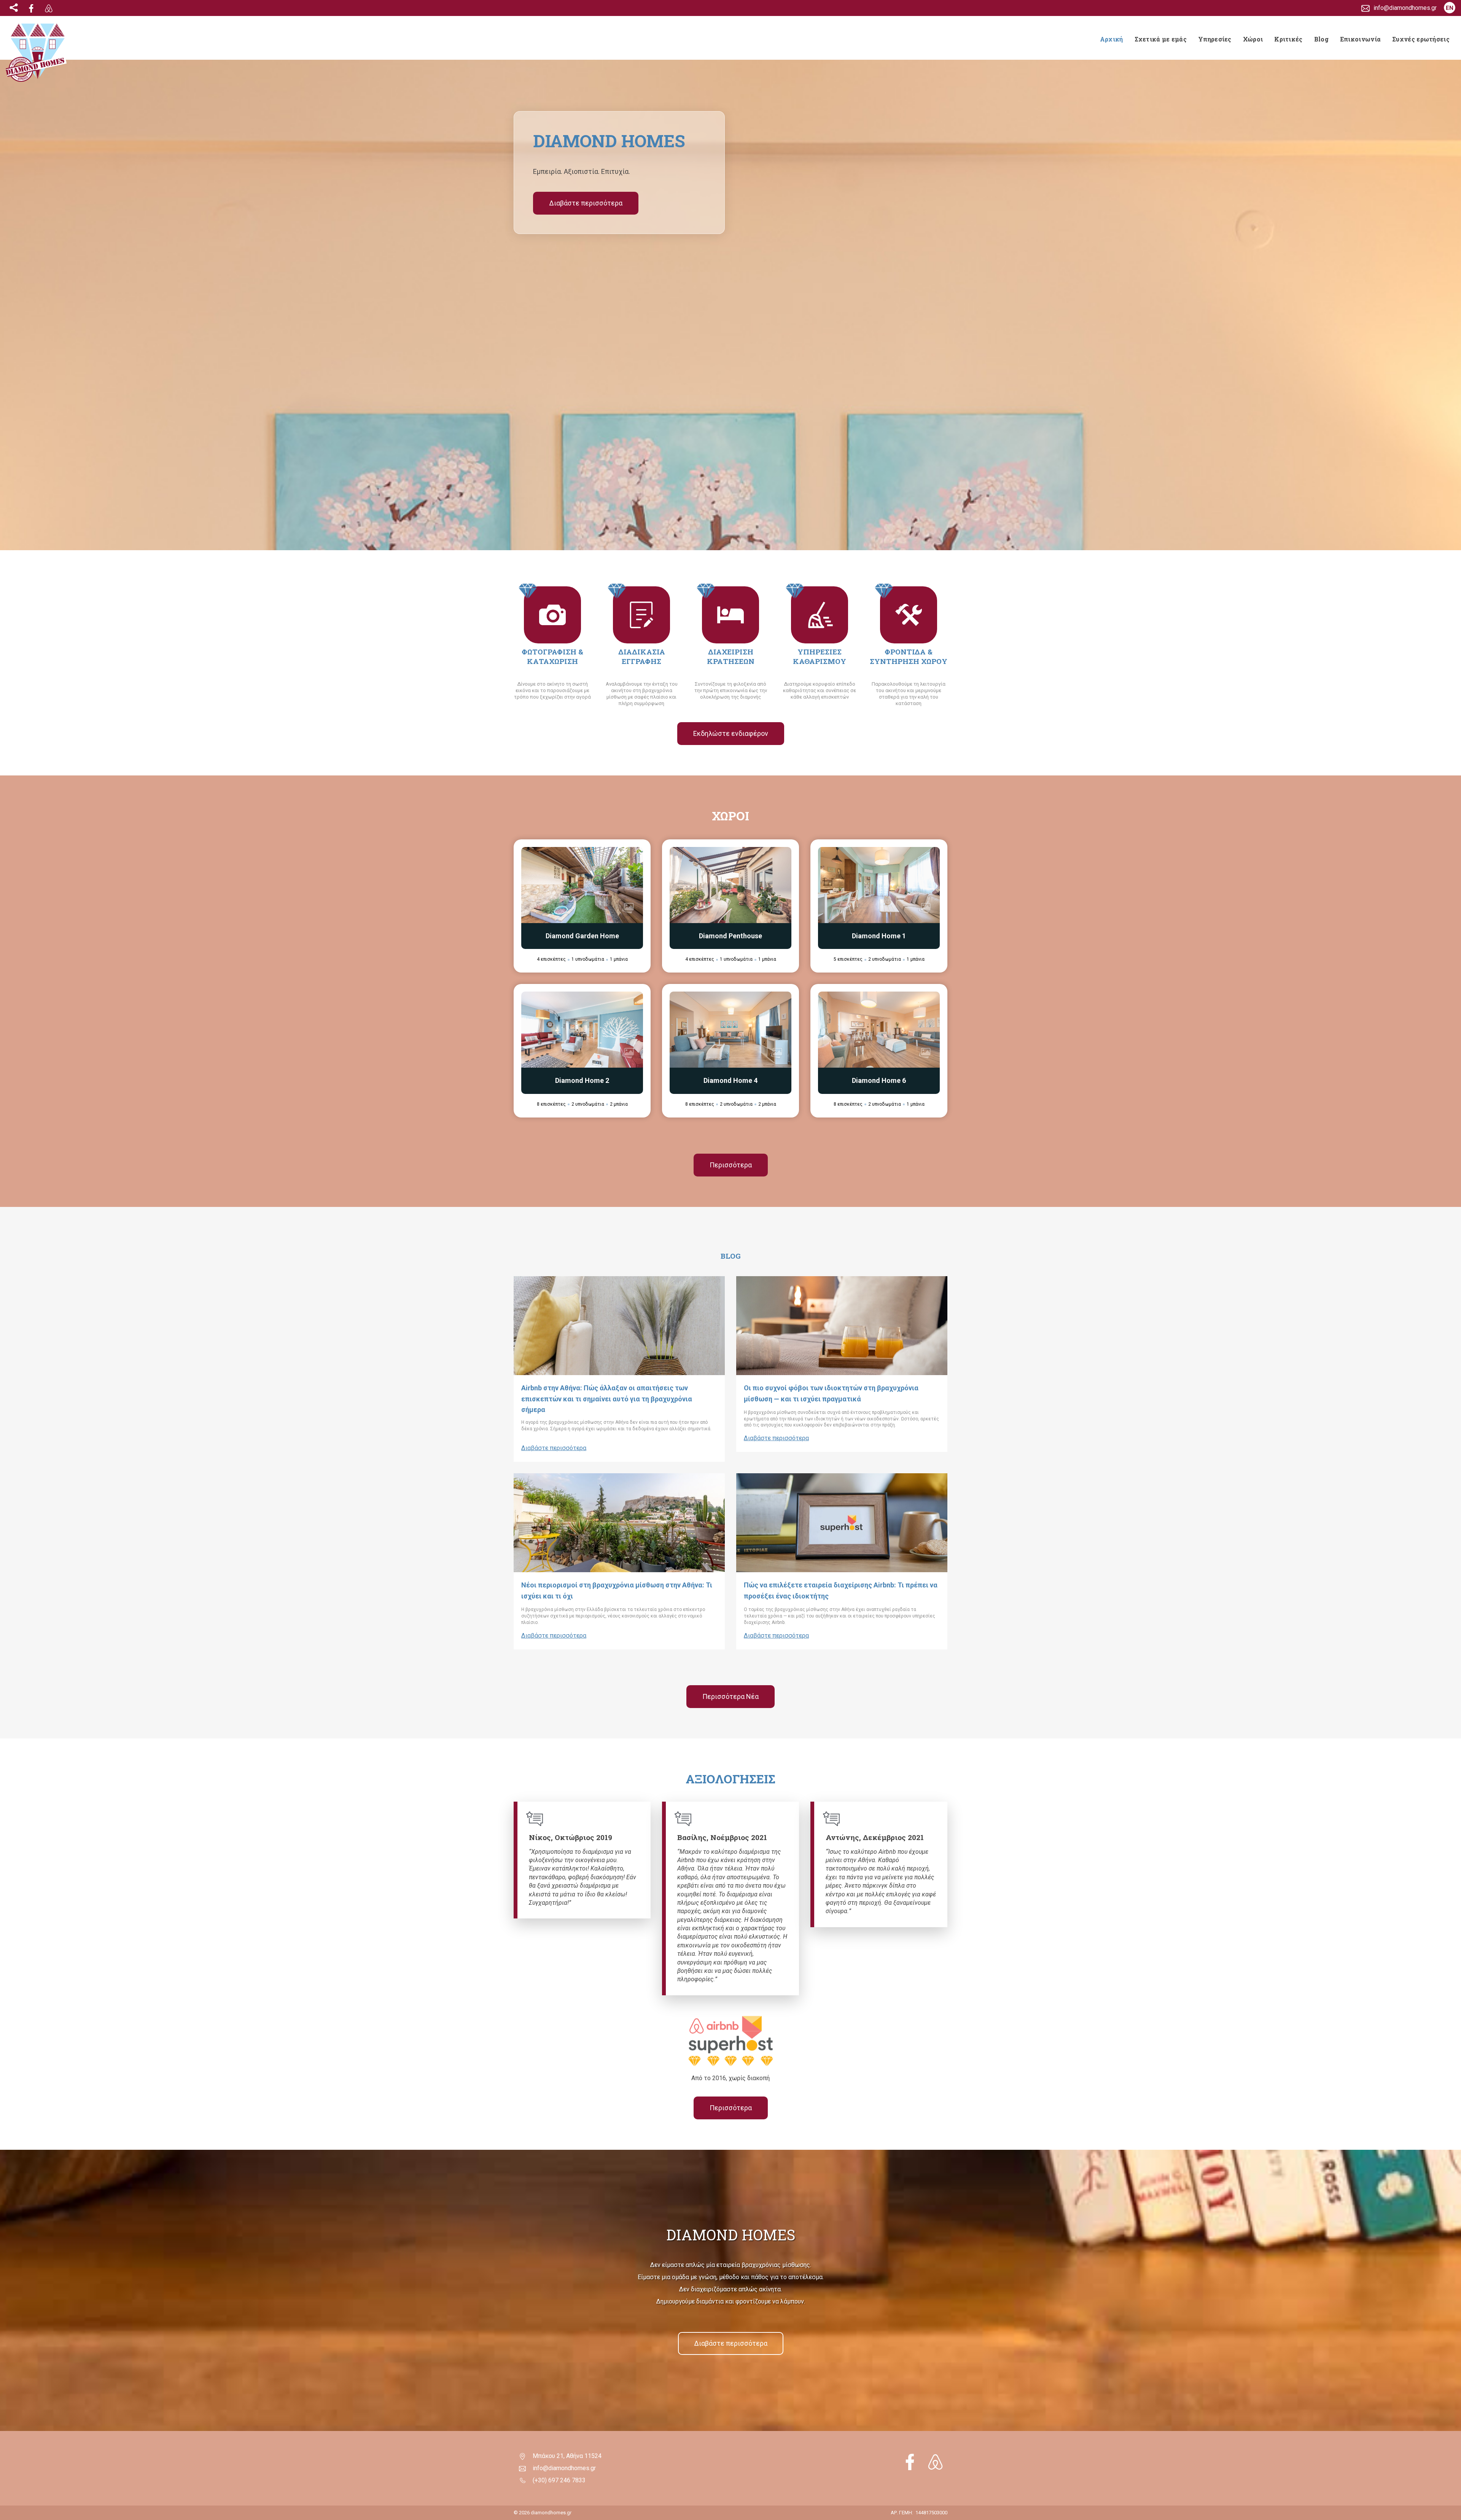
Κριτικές (1288, 39)
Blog (1321, 39)
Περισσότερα (731, 1165)
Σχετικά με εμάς (1161, 39)
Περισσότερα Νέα (730, 1696)
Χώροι (1253, 39)
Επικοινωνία (1360, 39)
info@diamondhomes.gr (564, 2468)
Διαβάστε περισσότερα (586, 203)
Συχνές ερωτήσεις (1421, 39)
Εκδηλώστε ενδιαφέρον (731, 733)
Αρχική (1112, 39)
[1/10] (582, 885)
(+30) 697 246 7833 (559, 2480)
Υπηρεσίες (1215, 39)
